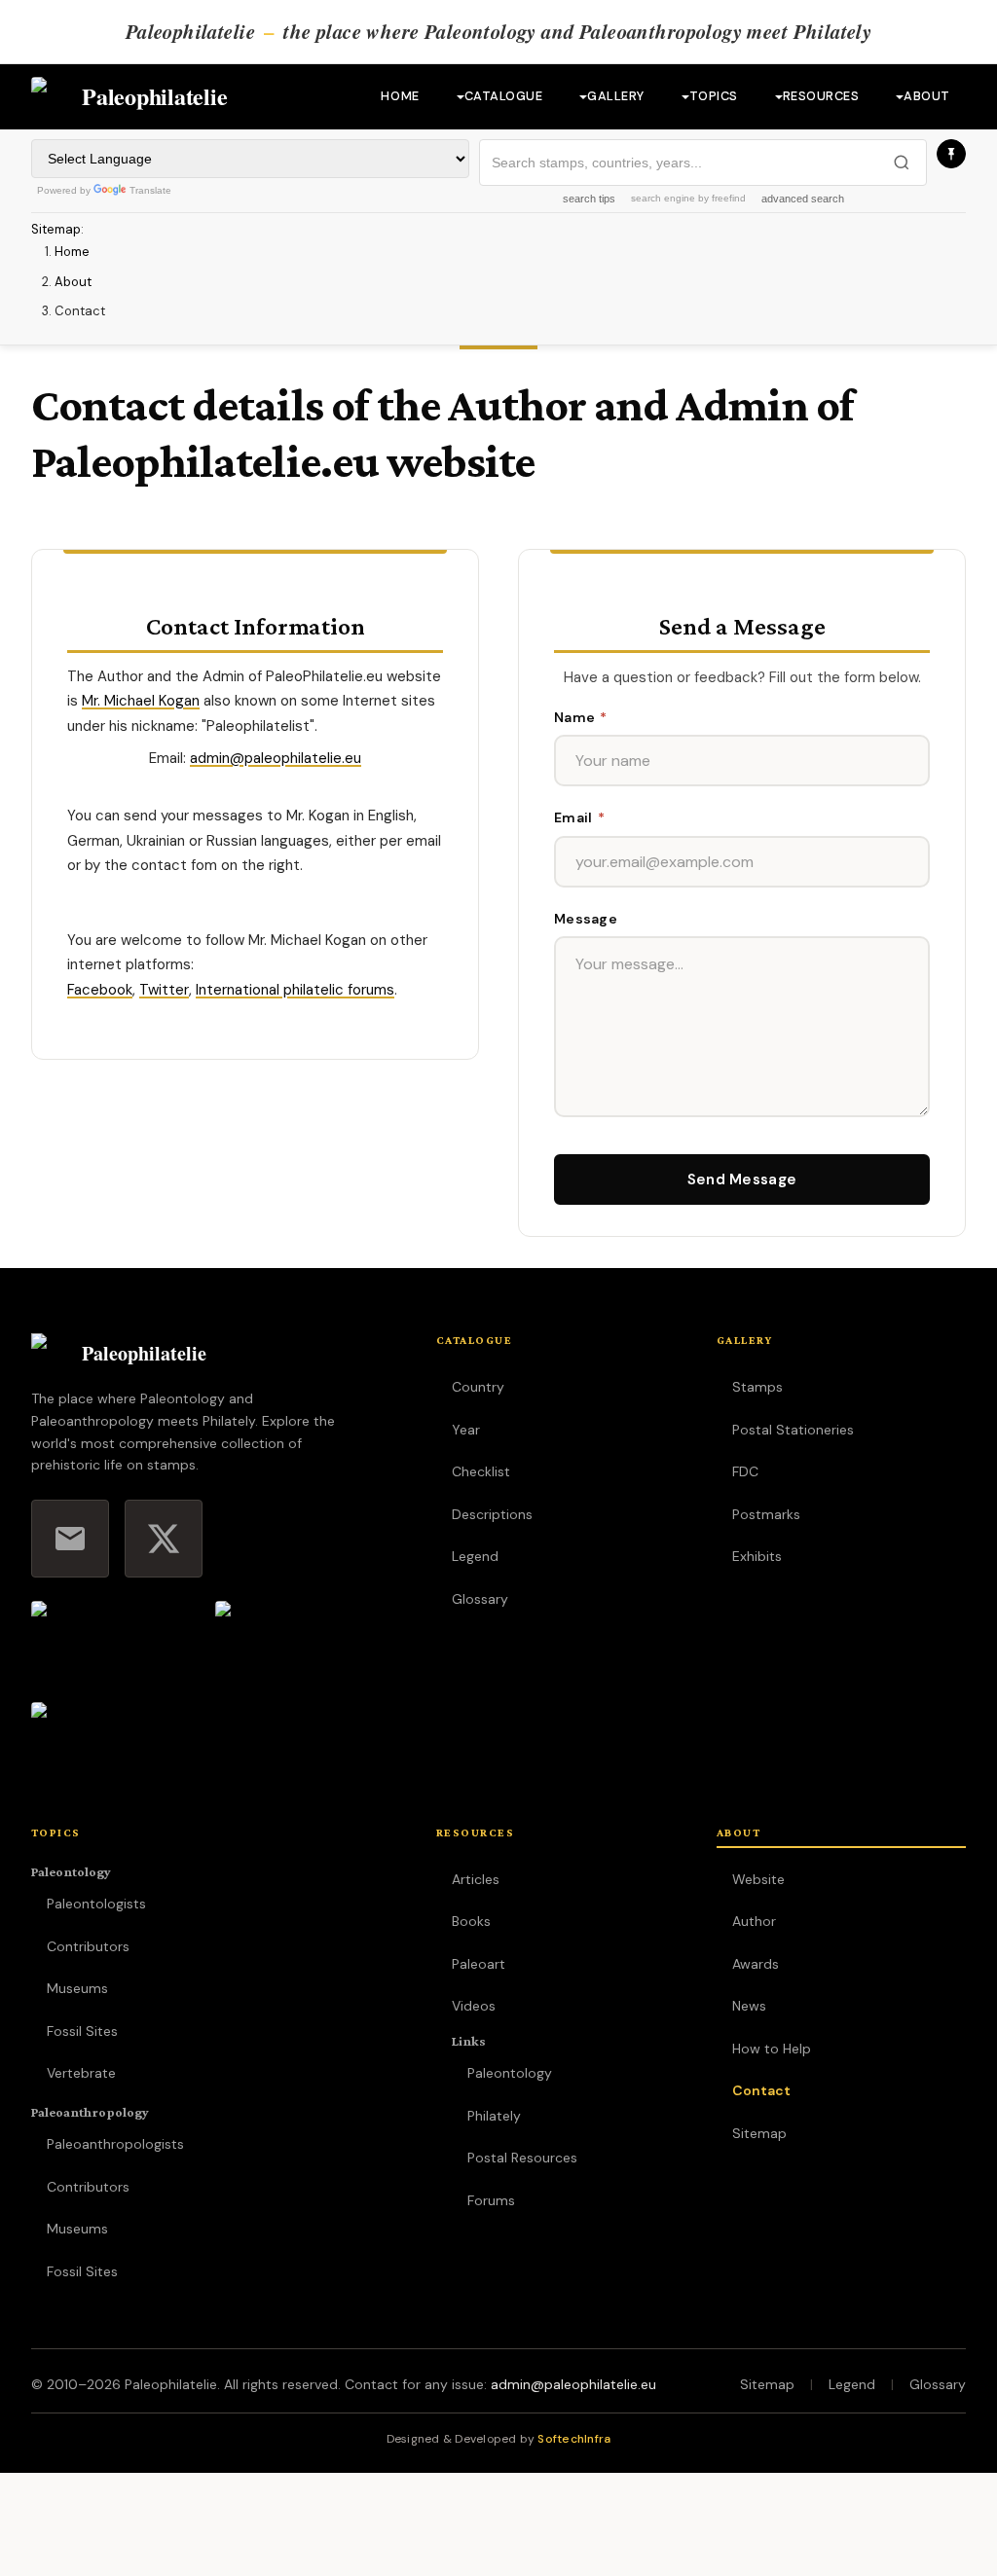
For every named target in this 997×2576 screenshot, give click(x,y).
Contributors (88, 1946)
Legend (475, 1556)
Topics (714, 96)
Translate (150, 190)
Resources (821, 96)
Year (466, 1430)
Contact (761, 2090)
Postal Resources (522, 2158)
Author (754, 1921)
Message (586, 919)
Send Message (742, 1179)
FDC (745, 1471)
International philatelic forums (295, 990)
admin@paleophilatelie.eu (276, 758)
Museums (77, 1988)
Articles (476, 1879)
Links (469, 2041)
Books (471, 1921)
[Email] (70, 1539)
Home (400, 96)
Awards (756, 1964)
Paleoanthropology (90, 2112)
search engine (663, 198)
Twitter (164, 990)
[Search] (902, 163)
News (749, 2006)
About (927, 96)
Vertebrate (81, 2073)
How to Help (772, 2049)
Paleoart (479, 1964)
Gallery (616, 96)
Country (478, 1387)
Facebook (100, 990)
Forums (491, 2200)
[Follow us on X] (164, 1539)
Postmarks (766, 1514)
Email (579, 817)
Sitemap (56, 229)
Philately (494, 2116)
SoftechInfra (574, 2439)
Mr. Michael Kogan (141, 701)
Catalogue (504, 96)
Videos (474, 2006)
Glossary (480, 1599)
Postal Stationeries (793, 1430)
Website (758, 1879)
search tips (589, 199)
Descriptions (492, 1514)
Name (581, 717)
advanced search (803, 199)
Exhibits (757, 1556)
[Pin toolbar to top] (951, 154)
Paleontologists (96, 1904)
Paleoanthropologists (115, 2144)
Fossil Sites (82, 2031)
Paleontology (71, 1871)
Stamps (757, 1387)
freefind (729, 198)
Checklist (481, 1471)
